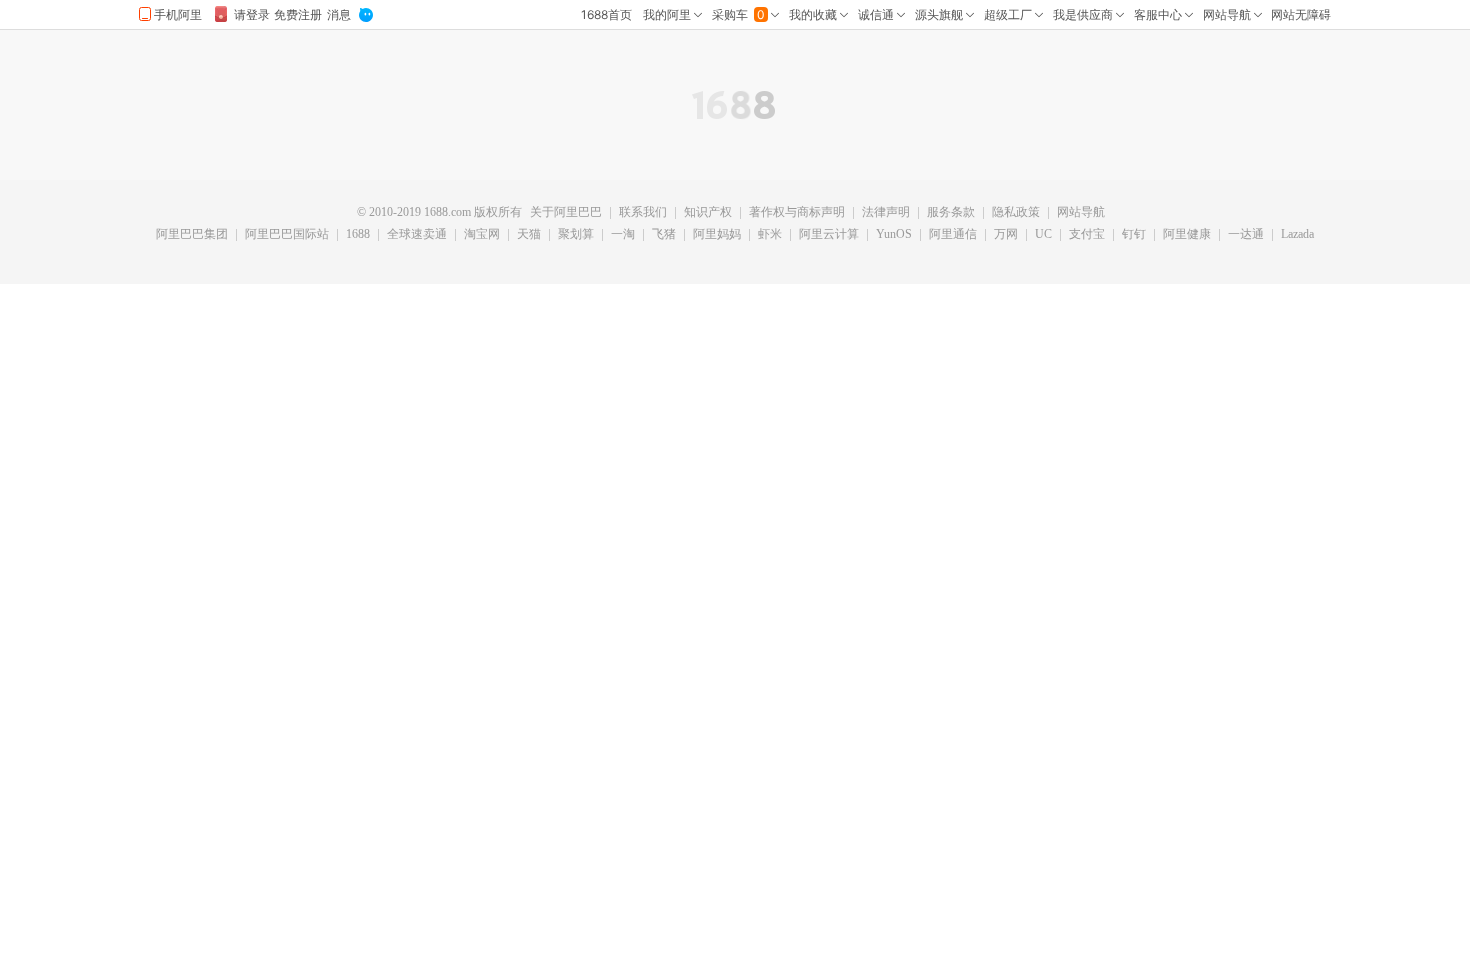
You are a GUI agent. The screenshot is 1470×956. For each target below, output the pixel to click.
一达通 (1246, 235)
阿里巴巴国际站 (287, 235)
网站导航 (1081, 213)
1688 (358, 235)
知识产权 (708, 213)
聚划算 (576, 235)
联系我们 (643, 213)
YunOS (894, 235)
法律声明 (886, 213)
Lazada (1297, 235)
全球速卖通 (417, 235)
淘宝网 (482, 235)
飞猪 (664, 235)
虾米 (770, 235)
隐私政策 (1016, 213)
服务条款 (951, 213)
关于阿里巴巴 (566, 213)
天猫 (529, 235)
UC (1043, 235)
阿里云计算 (829, 235)
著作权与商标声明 (797, 213)
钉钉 (1134, 235)
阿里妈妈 (717, 235)
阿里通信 (953, 235)
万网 (1006, 235)
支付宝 (1087, 235)
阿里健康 (1187, 235)
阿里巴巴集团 (192, 235)
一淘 (623, 235)
